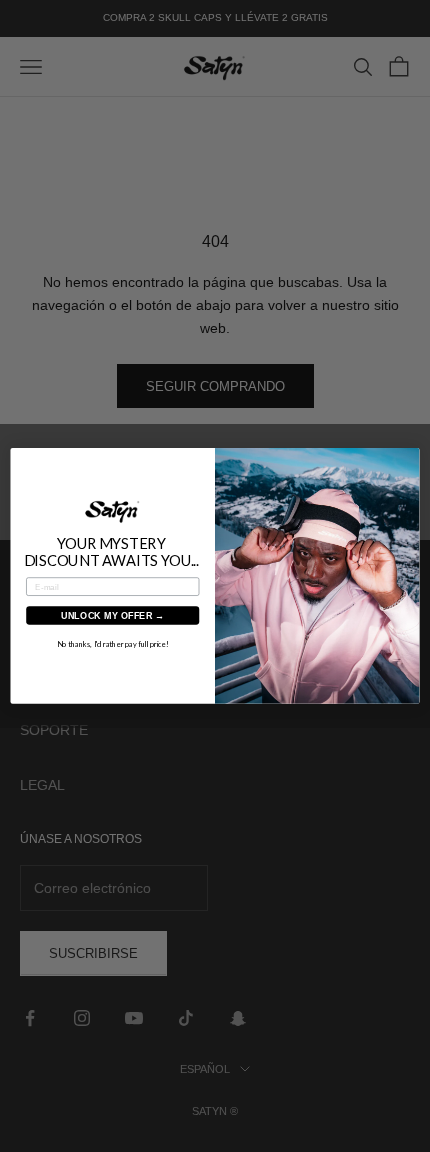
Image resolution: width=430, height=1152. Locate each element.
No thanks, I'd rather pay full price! (113, 644)
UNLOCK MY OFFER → (113, 615)
